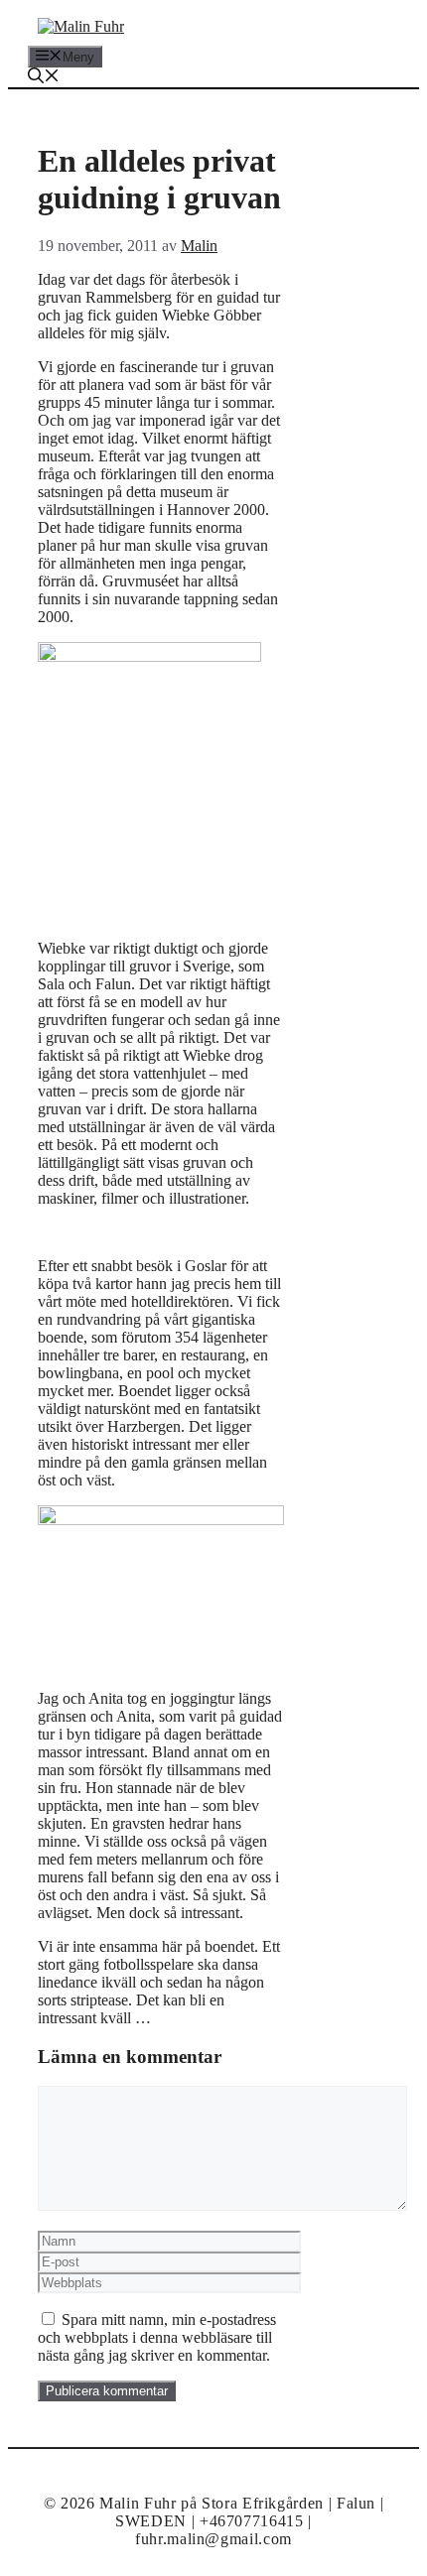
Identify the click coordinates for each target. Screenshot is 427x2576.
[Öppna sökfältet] (44, 78)
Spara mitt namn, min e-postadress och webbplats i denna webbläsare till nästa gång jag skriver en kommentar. (157, 2337)
